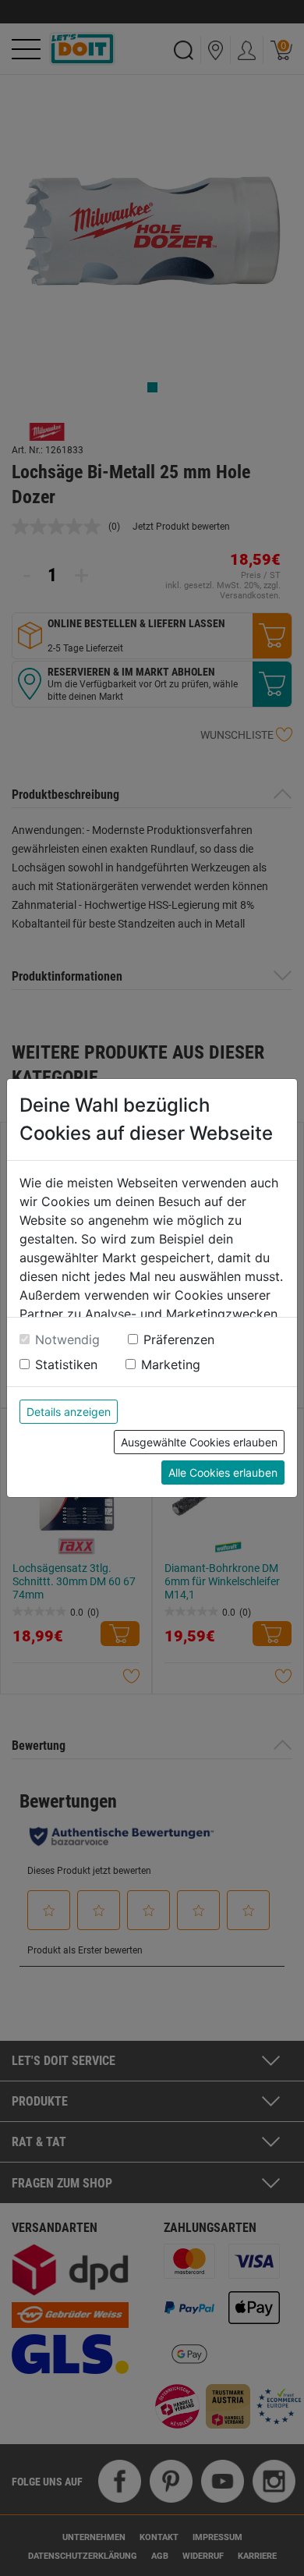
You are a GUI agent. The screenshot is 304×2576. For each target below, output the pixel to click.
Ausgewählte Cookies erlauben (199, 1442)
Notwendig (67, 1339)
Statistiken (66, 1364)
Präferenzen (179, 1339)
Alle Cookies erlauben (223, 1473)
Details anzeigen (69, 1412)
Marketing (171, 1364)
